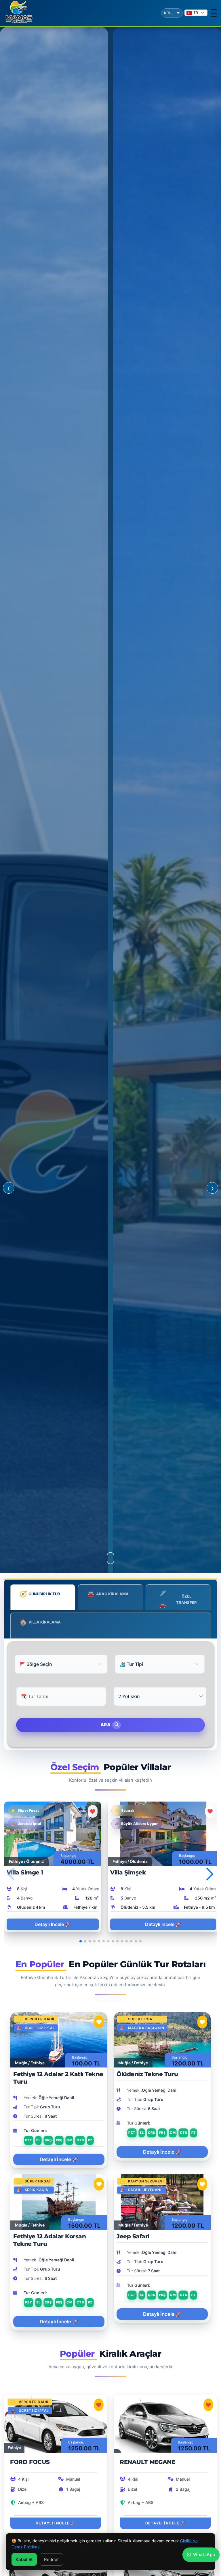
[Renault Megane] (165, 2423)
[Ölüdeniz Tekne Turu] (162, 2039)
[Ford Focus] (56, 2423)
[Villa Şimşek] (163, 1833)
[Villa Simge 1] (53, 1833)
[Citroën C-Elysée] (165, 2570)
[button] (210, 1874)
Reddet (51, 2559)
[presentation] (9, 1188)
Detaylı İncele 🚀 (53, 1924)
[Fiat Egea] (56, 2570)
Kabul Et (24, 2559)
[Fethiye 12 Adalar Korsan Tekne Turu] (59, 2202)
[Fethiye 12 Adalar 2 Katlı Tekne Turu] (59, 2039)
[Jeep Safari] (162, 2202)
